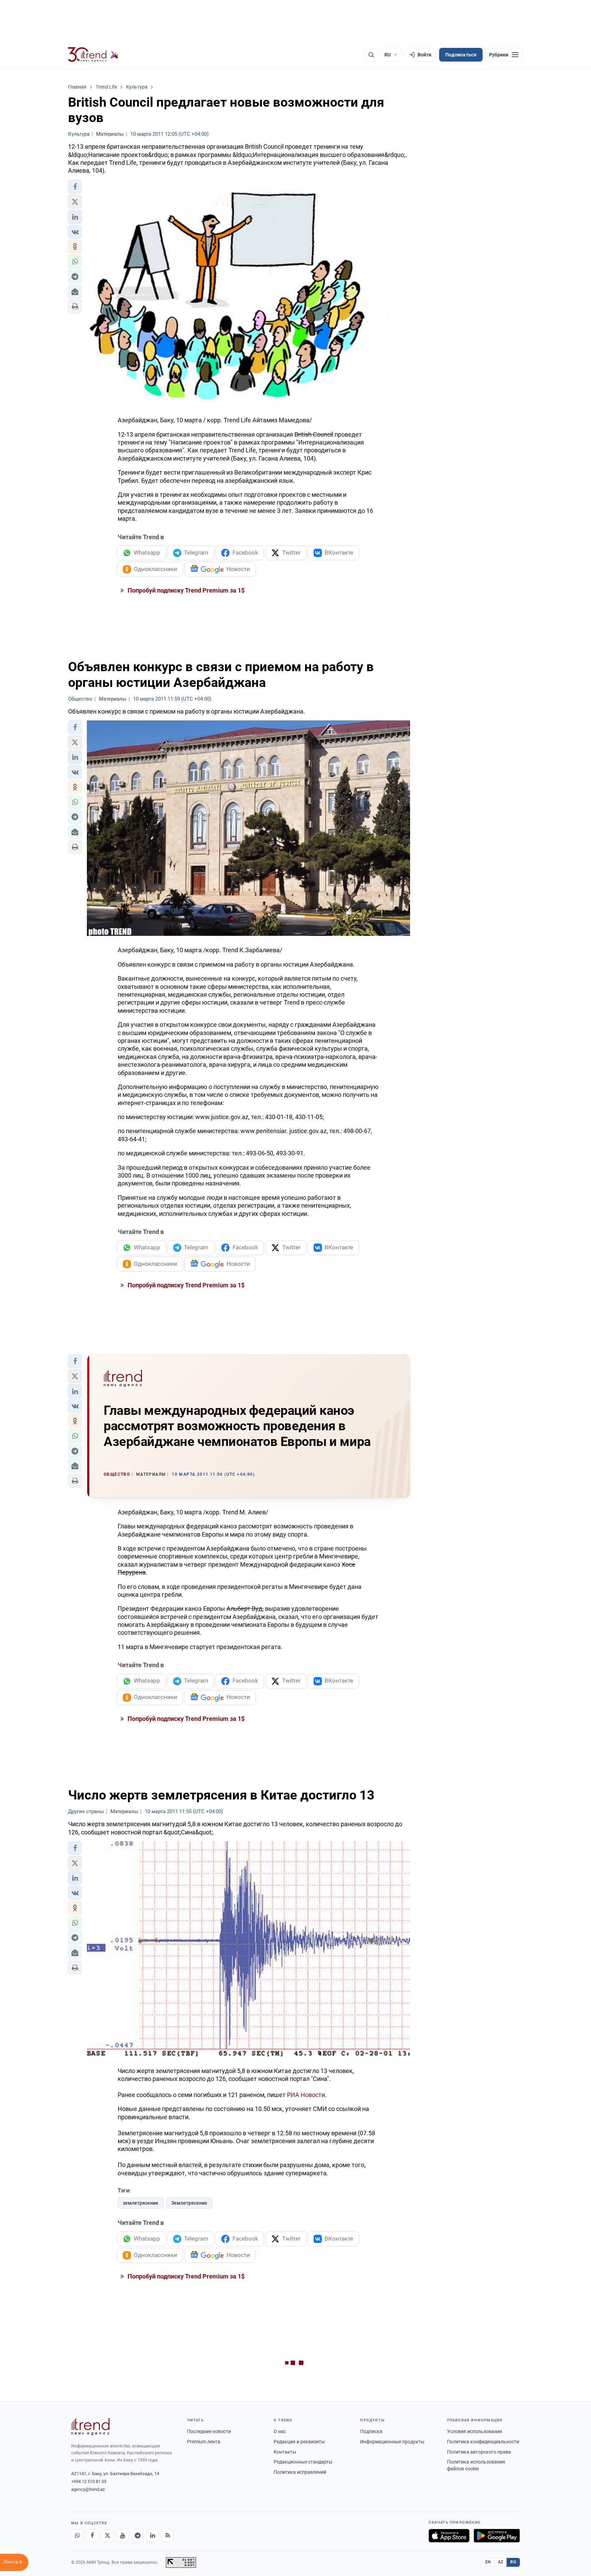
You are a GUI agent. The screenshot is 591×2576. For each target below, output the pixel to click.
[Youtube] (122, 2536)
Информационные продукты (392, 2442)
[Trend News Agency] (90, 2427)
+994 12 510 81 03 (89, 2481)
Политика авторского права (479, 2452)
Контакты (285, 2452)
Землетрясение (189, 2203)
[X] (107, 2536)
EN (488, 2562)
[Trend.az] (93, 55)
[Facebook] (92, 2536)
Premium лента (204, 2442)
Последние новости (209, 2431)
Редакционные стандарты (303, 2462)
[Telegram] (137, 2536)
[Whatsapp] (77, 2536)
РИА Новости (306, 2095)
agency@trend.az (88, 2489)
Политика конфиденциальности (483, 2442)
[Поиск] (371, 55)
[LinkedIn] (153, 2536)
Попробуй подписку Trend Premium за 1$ (185, 590)
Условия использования (475, 2431)
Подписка (371, 2431)
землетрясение (141, 2203)
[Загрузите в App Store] (449, 2536)
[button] (75, 187)
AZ (501, 2562)
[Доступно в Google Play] (497, 2536)
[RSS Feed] (168, 2536)
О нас (280, 2431)
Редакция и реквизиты (299, 2442)
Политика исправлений (300, 2472)
